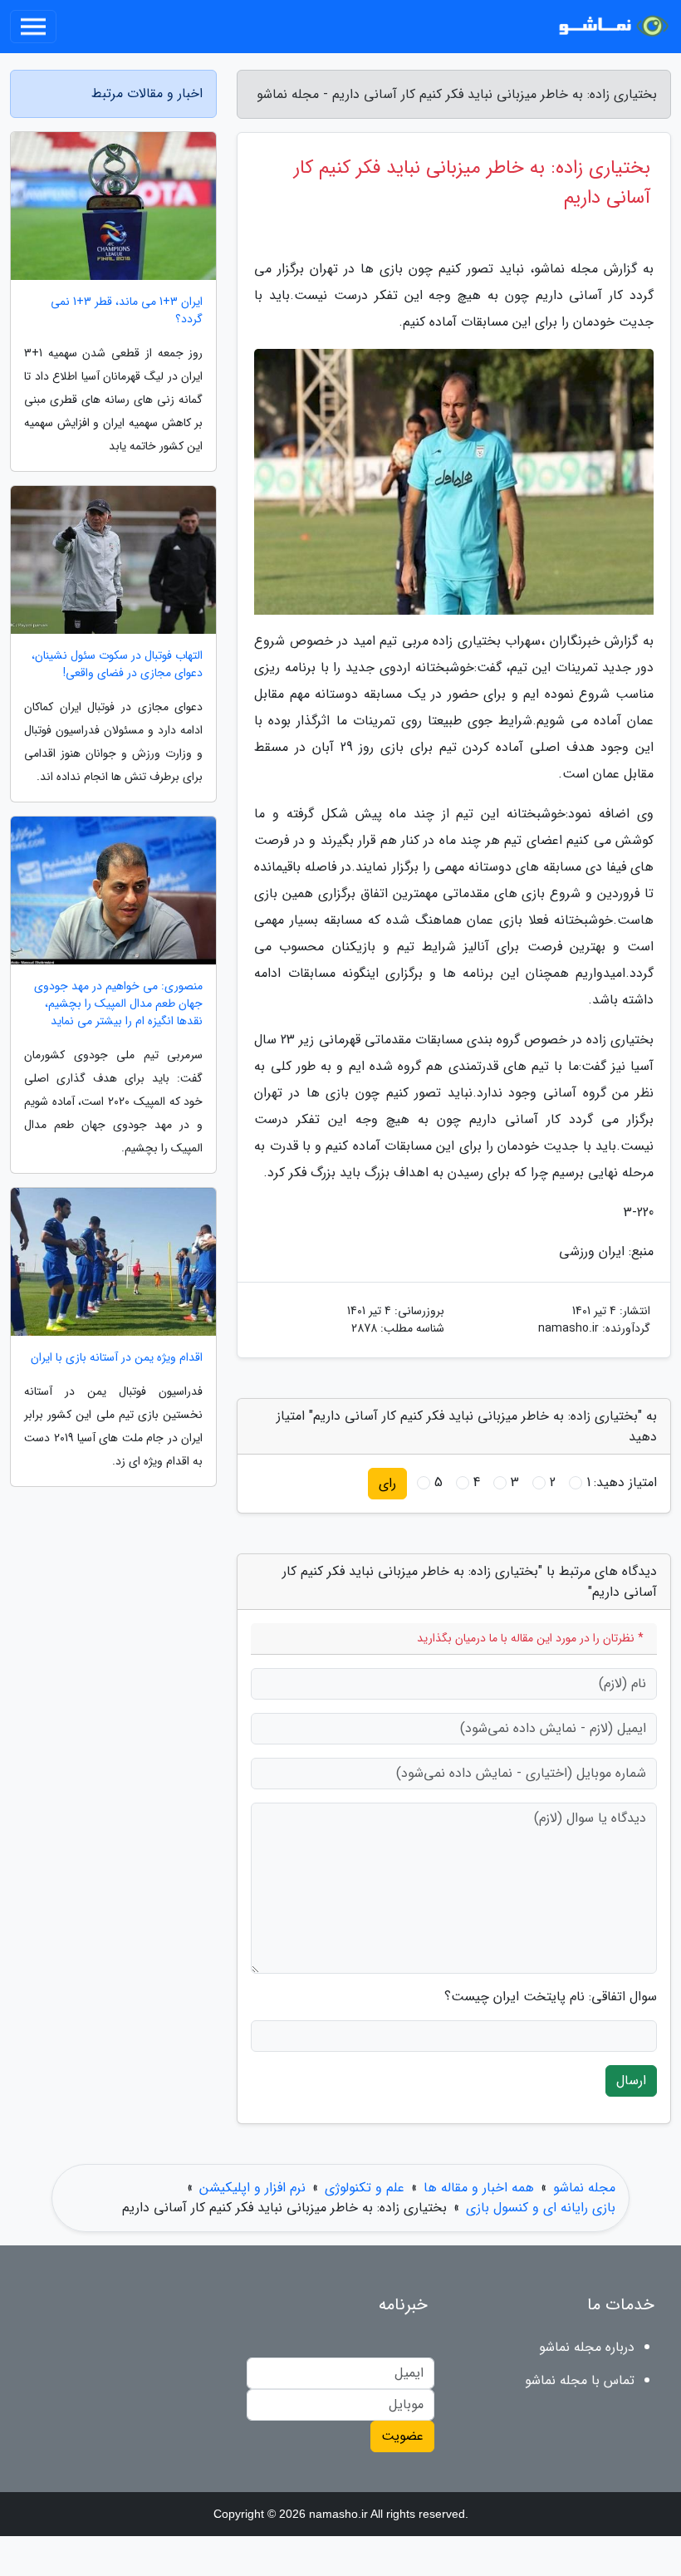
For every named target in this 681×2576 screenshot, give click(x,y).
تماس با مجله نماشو (580, 2380)
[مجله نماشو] (610, 27)
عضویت (402, 2436)
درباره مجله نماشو (587, 2347)
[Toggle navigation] (33, 27)
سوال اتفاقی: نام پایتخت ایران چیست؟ (551, 1997)
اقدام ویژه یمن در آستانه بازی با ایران (117, 1358)
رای (387, 1483)
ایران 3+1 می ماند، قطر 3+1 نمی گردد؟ (127, 311)
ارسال (631, 2080)
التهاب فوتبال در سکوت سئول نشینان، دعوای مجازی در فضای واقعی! (117, 665)
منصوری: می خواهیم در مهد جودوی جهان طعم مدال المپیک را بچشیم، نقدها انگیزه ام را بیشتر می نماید (118, 1004)
